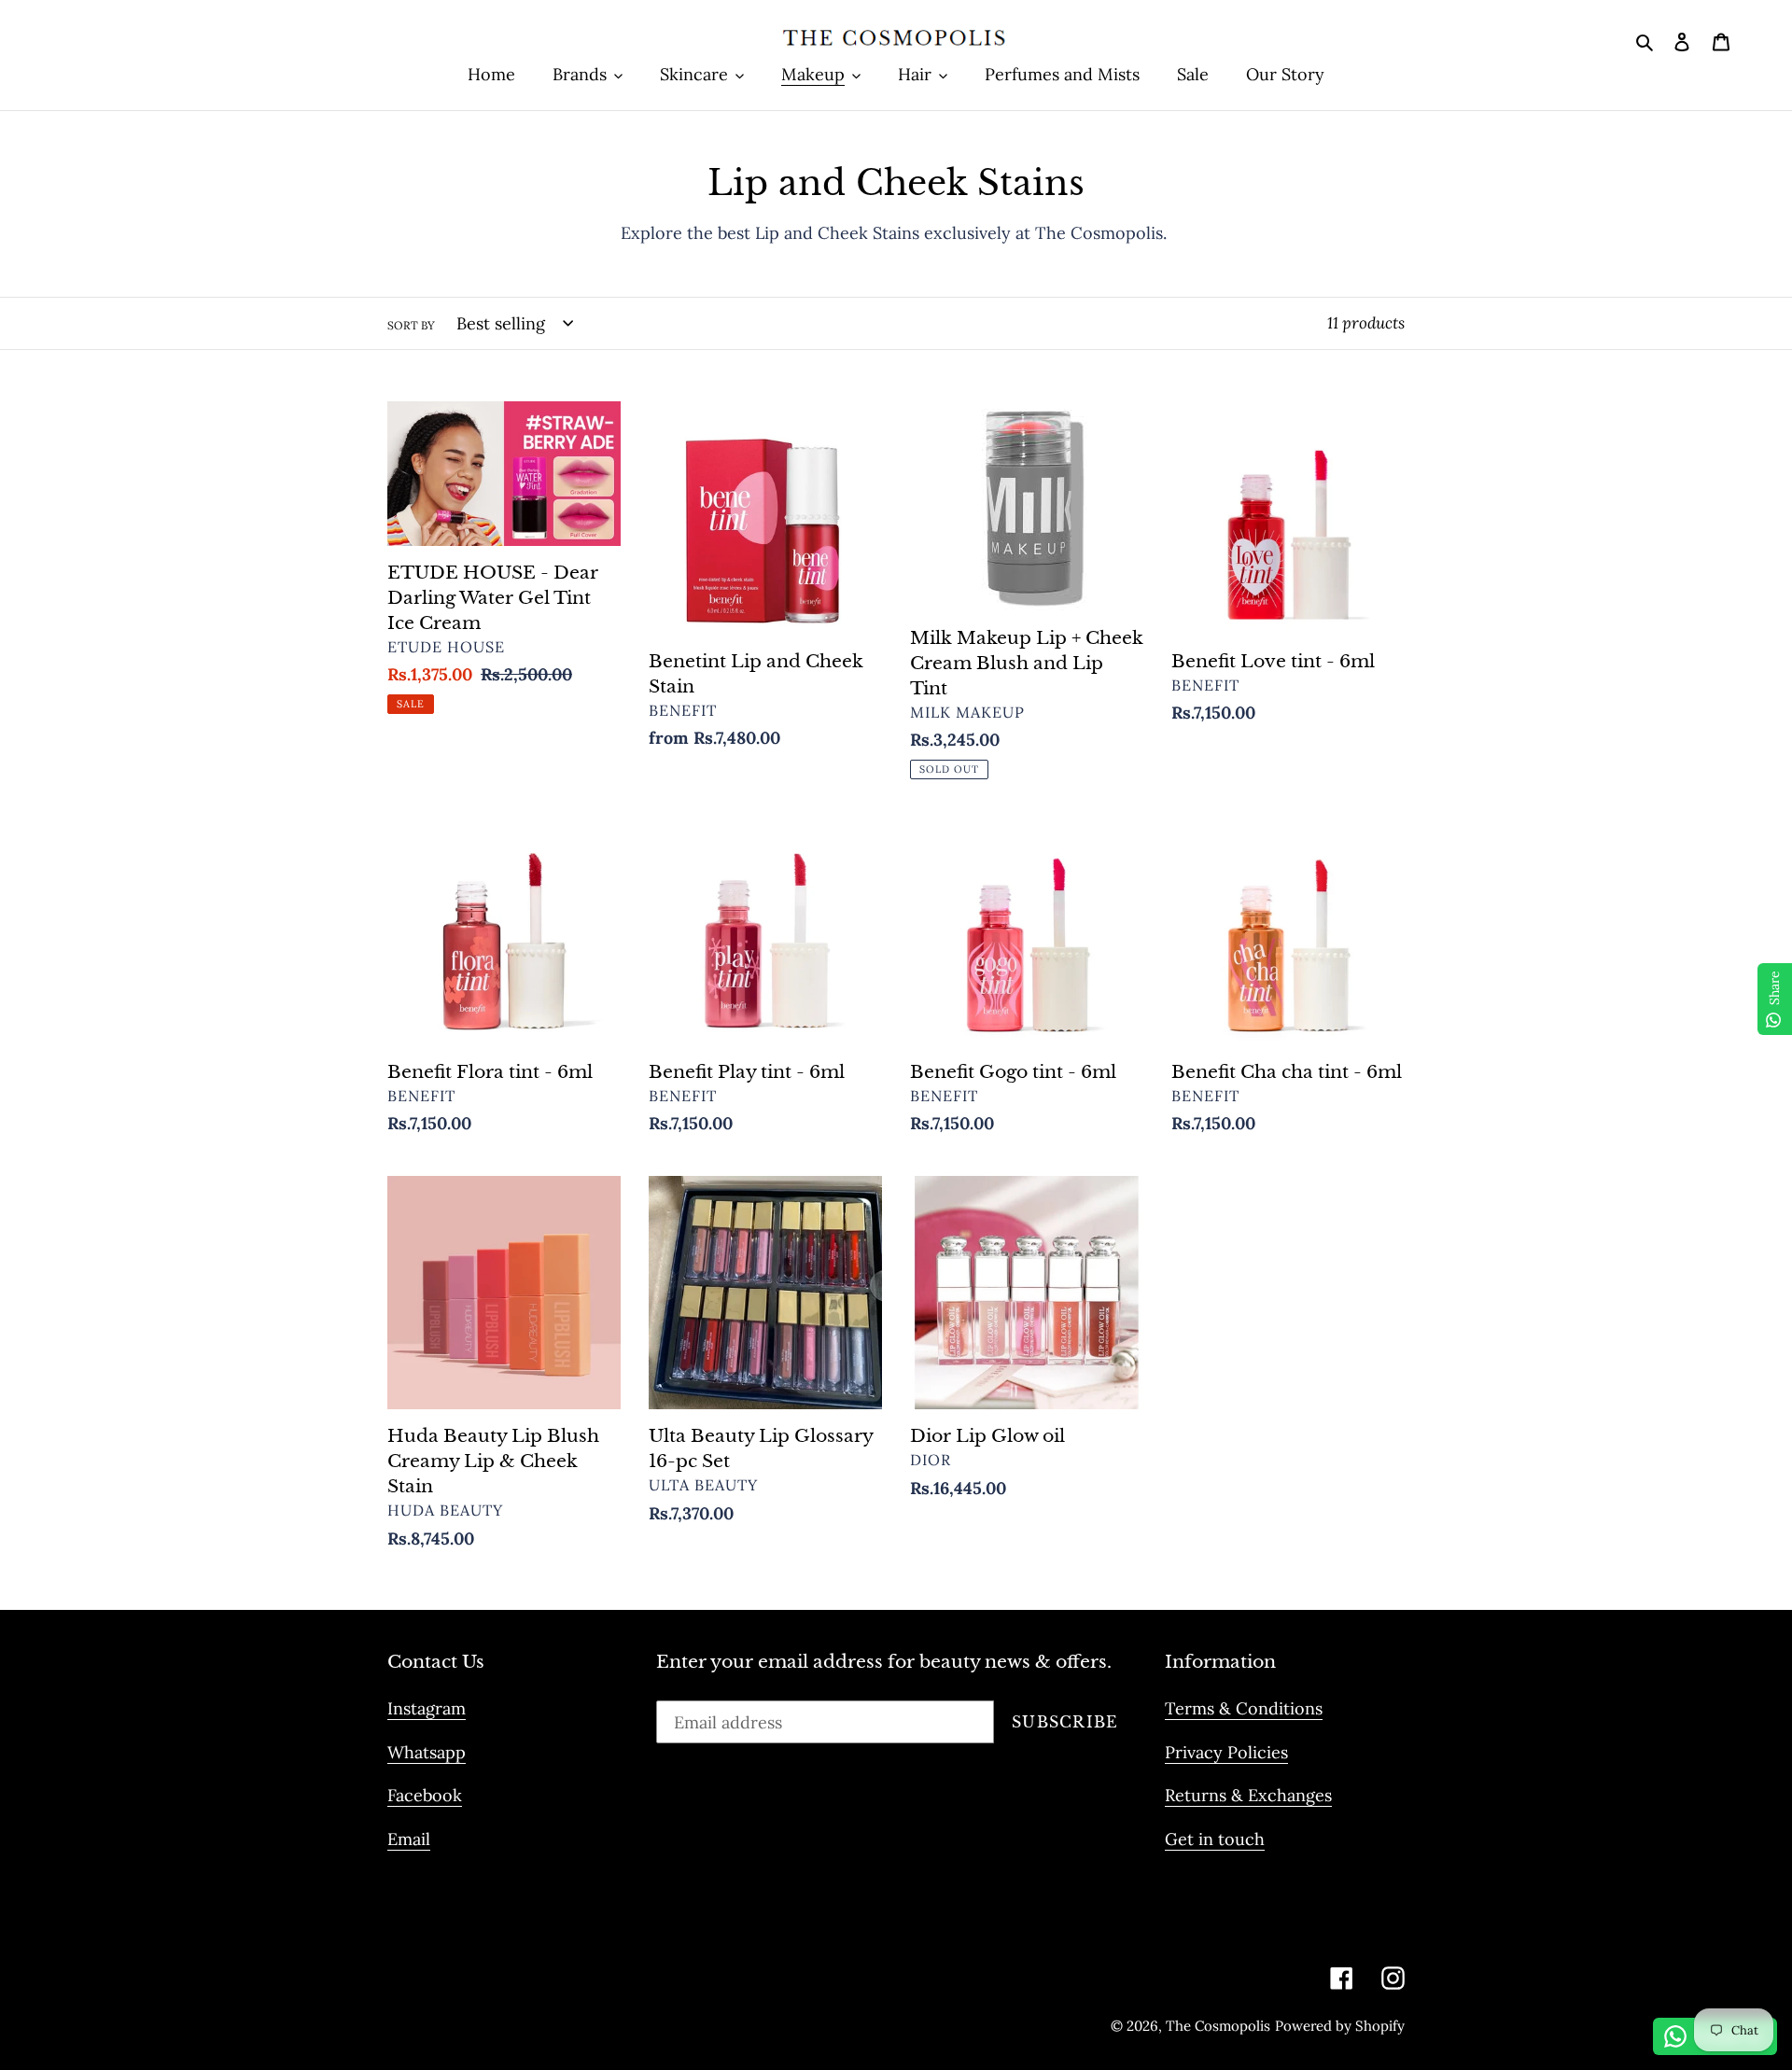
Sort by (411, 325)
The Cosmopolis (1218, 2026)
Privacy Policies (1226, 1752)
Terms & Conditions (1244, 1708)
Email (409, 1839)
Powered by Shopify (1340, 2026)
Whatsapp (427, 1752)
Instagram (427, 1708)
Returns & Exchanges (1248, 1795)
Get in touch (1215, 1839)
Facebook (425, 1795)
